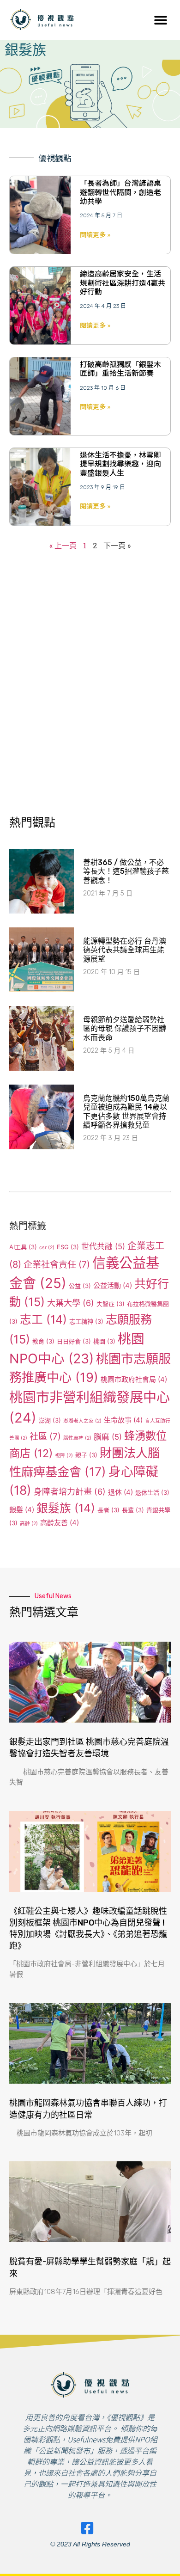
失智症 (111, 1304)
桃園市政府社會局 (134, 1379)
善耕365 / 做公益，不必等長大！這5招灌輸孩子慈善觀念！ (126, 871)
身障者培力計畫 (70, 1491)
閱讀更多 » (95, 234)
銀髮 (22, 1510)
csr (47, 1248)
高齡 (29, 1524)
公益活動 (113, 1285)
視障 (64, 1456)
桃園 (104, 1341)
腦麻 (108, 1437)
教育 (43, 1341)
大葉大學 (71, 1303)
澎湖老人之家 (82, 1421)
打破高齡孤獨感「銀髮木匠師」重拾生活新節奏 (120, 368)
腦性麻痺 (77, 1438)
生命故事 (123, 1420)
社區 (45, 1437)
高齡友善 (60, 1523)
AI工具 (23, 1247)
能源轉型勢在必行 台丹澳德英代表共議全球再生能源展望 (125, 950)
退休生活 (152, 1492)
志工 (43, 1319)
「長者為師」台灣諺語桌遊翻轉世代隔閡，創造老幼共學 (120, 191)
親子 (86, 1455)
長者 (108, 1510)
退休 (120, 1492)
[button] (160, 20)
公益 (80, 1286)
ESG (68, 1247)
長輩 (133, 1510)
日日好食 (74, 1341)
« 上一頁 (64, 545)
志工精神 (86, 1321)
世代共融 (103, 1246)
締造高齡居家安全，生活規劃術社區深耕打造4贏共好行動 (123, 282)
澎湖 (50, 1420)
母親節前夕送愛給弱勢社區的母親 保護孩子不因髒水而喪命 (125, 1028)
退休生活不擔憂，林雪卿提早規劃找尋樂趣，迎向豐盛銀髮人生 (120, 463)
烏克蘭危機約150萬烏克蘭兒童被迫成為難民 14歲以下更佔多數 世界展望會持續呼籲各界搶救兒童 (126, 1112)
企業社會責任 (57, 1265)
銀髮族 (66, 1508)
